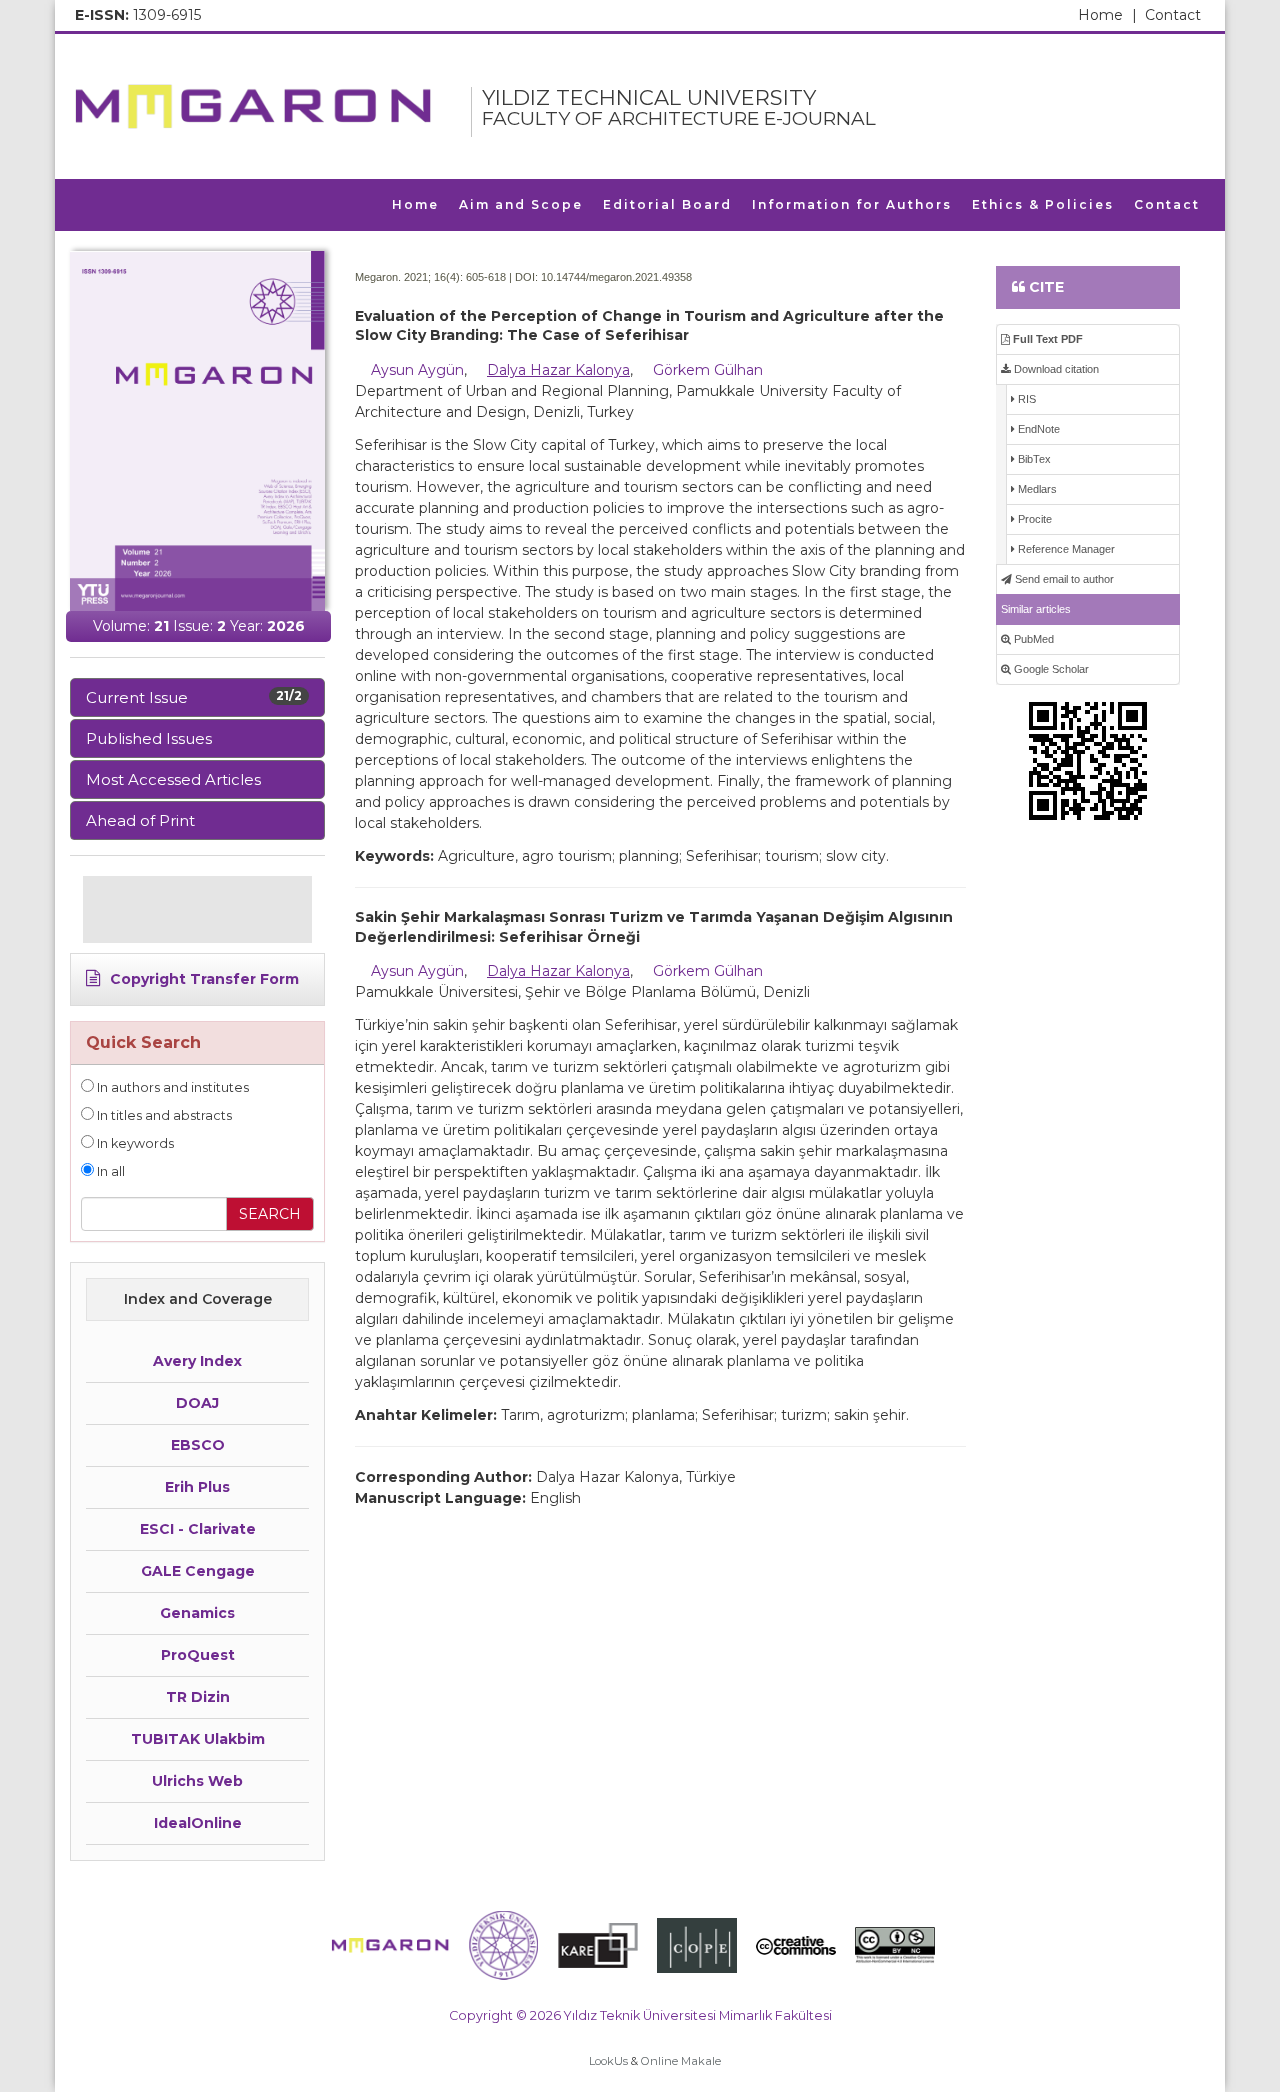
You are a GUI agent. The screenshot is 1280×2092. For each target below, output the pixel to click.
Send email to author (1063, 579)
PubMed (1032, 639)
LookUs (608, 2061)
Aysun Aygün (417, 370)
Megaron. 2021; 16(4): (409, 277)
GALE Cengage (198, 1571)
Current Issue (194, 697)
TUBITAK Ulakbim (198, 1739)
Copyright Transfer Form (202, 979)
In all (109, 1171)
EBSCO (198, 1445)
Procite (1033, 519)
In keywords (134, 1143)
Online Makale (681, 2061)
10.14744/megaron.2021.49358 (616, 277)
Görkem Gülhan (708, 370)
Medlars (1036, 489)
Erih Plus (197, 1487)
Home (1107, 15)
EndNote (1037, 429)
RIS (1025, 399)
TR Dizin (198, 1697)
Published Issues (149, 738)
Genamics (197, 1613)
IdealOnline (198, 1823)
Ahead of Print (140, 820)
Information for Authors (852, 204)
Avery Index (197, 1361)
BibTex (1033, 459)
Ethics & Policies (1043, 204)
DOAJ (197, 1403)
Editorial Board (667, 204)
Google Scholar (1050, 669)
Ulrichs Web (197, 1781)
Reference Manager (1065, 549)
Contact (1173, 15)
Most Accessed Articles (173, 779)
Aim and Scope (521, 204)
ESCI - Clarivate (198, 1529)
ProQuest (198, 1655)
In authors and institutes (171, 1087)
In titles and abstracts (163, 1115)
